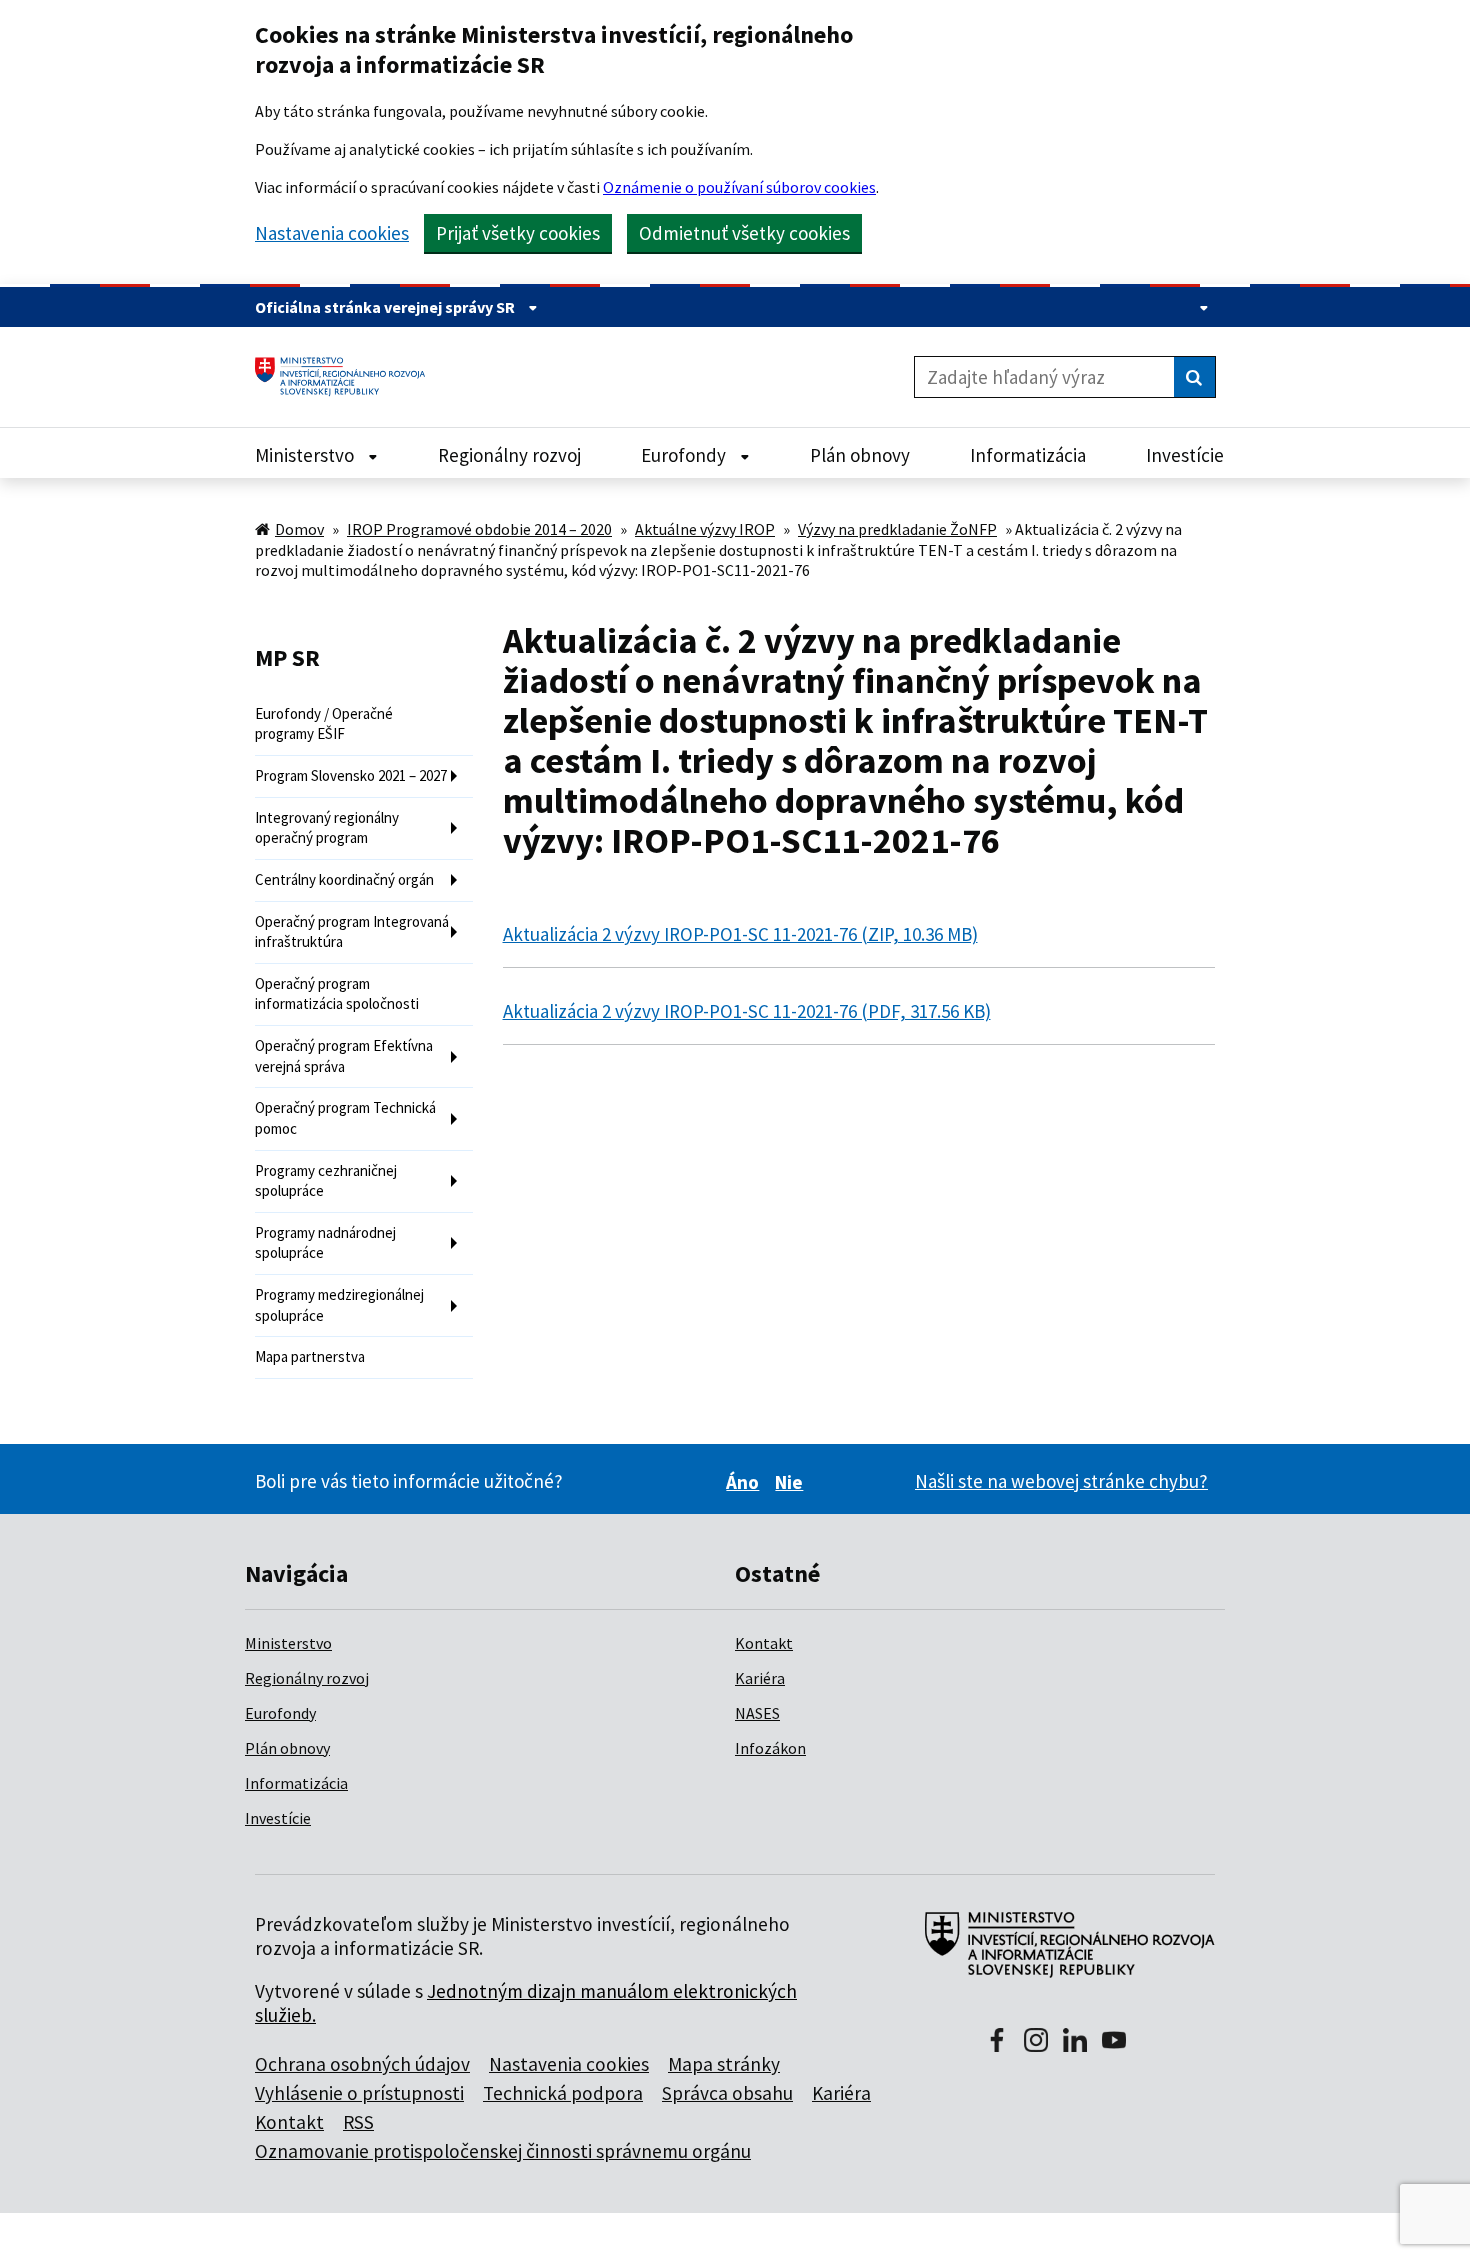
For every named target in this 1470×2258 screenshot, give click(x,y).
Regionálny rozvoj (307, 1678)
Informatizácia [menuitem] (1028, 455)
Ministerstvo (288, 1643)
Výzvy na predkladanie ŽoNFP (897, 529)
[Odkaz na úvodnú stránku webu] (1061, 1955)
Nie (792, 1482)
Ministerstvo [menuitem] (306, 455)
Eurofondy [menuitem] (685, 455)
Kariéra (760, 1678)
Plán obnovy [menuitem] (860, 455)
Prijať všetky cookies (518, 233)
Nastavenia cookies (332, 233)
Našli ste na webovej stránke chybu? (1061, 1481)
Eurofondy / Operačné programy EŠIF (324, 724)
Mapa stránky (724, 2064)
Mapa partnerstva (310, 1356)
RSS (358, 2122)
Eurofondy (280, 1713)
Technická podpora (563, 2093)
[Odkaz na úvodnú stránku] (347, 377)
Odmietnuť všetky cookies (744, 233)
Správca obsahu (727, 2093)
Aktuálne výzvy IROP (705, 529)
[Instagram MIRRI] (1036, 2042)
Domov (299, 529)
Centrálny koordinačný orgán (344, 879)
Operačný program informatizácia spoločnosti (337, 994)
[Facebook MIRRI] (997, 2042)
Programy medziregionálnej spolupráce (339, 1305)
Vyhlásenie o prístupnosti (359, 2093)
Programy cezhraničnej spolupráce (326, 1181)
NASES (757, 1713)
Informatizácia (296, 1783)
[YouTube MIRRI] (1114, 2042)
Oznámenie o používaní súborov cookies (739, 187)
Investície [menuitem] (1185, 455)
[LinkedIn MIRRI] (1075, 2042)
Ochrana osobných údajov (362, 2064)
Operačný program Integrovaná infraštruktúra (352, 932)
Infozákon (770, 1748)
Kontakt (764, 1643)
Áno (745, 1482)
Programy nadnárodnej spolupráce (325, 1243)
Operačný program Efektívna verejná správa (344, 1056)
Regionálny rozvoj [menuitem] (509, 455)
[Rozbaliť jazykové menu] (1199, 307)
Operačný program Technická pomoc (345, 1118)
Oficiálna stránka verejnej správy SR (386, 307)
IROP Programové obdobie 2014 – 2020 (479, 529)
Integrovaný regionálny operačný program (327, 828)
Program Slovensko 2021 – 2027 (351, 775)
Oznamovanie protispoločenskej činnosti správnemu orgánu (503, 2151)
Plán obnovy (287, 1748)
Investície (278, 1818)
